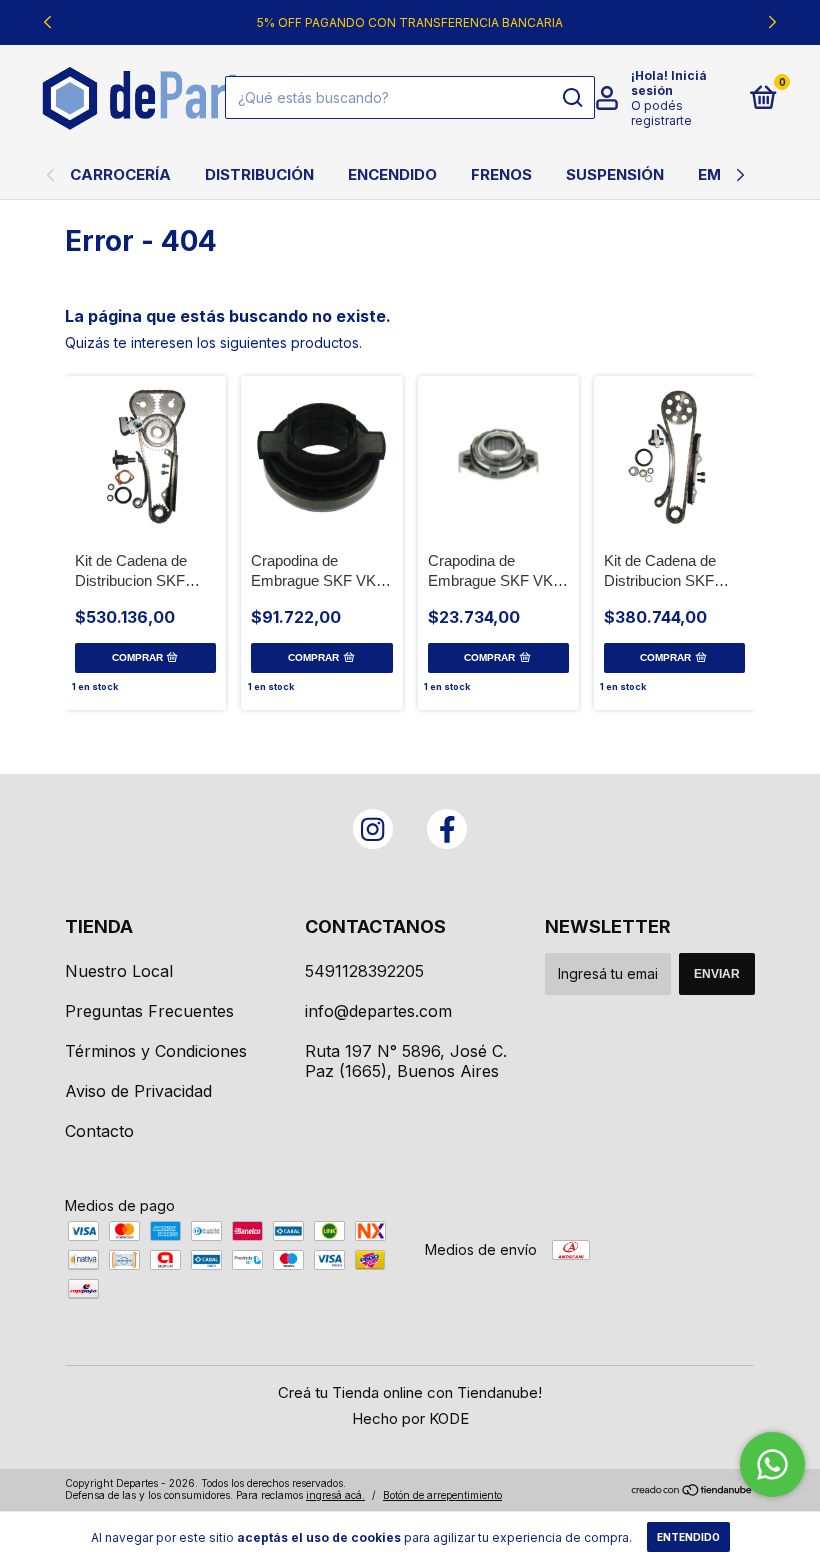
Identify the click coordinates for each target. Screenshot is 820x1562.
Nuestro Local (119, 971)
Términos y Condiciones (156, 1051)
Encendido (392, 174)
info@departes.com (378, 1011)
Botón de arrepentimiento (442, 1495)
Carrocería (120, 174)
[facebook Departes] (447, 829)
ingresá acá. (335, 1495)
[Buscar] (571, 98)
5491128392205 (364, 971)
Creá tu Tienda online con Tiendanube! (410, 1392)
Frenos (501, 174)
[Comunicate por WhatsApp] (772, 1464)
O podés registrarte (661, 113)
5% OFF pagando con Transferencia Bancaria (410, 22)
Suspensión (615, 174)
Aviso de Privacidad (138, 1091)
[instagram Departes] (373, 829)
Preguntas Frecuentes (149, 1011)
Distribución (259, 174)
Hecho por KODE (410, 1418)
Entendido (688, 1537)
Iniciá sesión (669, 83)
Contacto (99, 1131)
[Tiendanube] (692, 1491)
